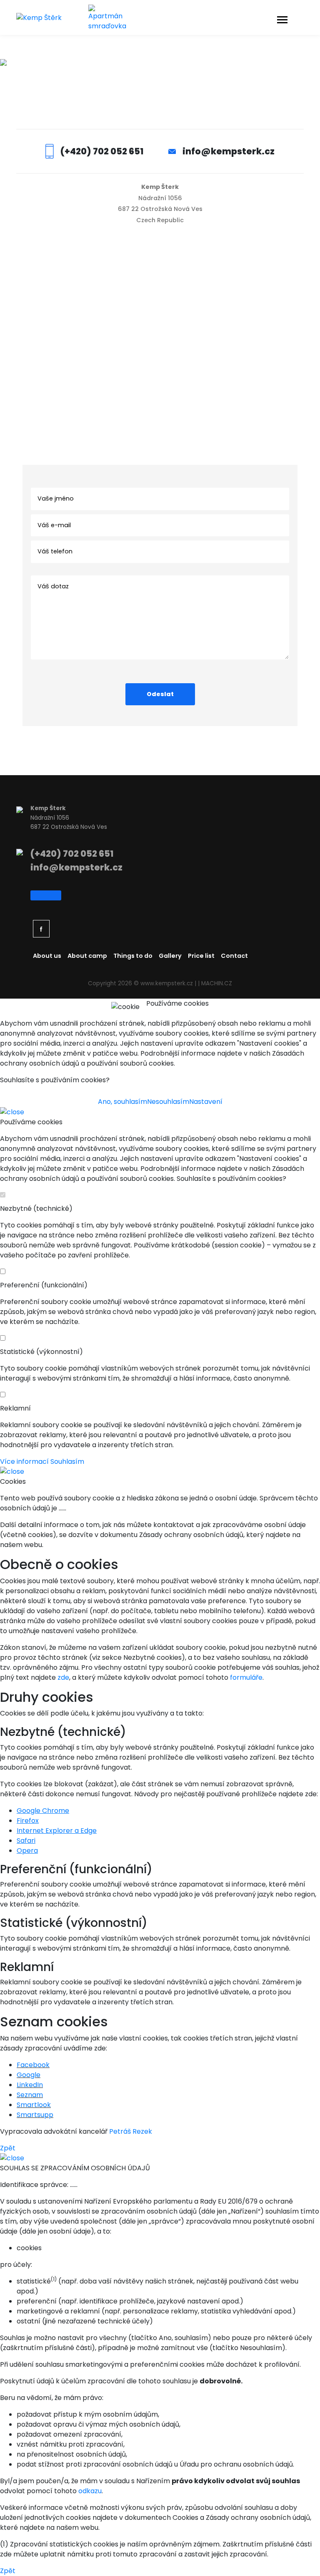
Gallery (170, 956)
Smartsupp (35, 2115)
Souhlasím (67, 1462)
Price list (201, 956)
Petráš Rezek (131, 2131)
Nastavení (206, 1102)
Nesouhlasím (168, 1102)
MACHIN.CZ (217, 983)
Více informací (24, 1462)
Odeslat (160, 694)
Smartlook (34, 2105)
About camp (87, 956)
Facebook (33, 2065)
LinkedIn (30, 2085)
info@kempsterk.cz (229, 151)
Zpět (8, 2148)
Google (29, 2075)
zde (63, 1677)
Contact (234, 956)
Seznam (30, 2095)
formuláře (246, 1677)
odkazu (90, 2491)
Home (139, 85)
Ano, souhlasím (122, 1102)
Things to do (133, 956)
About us (47, 956)
